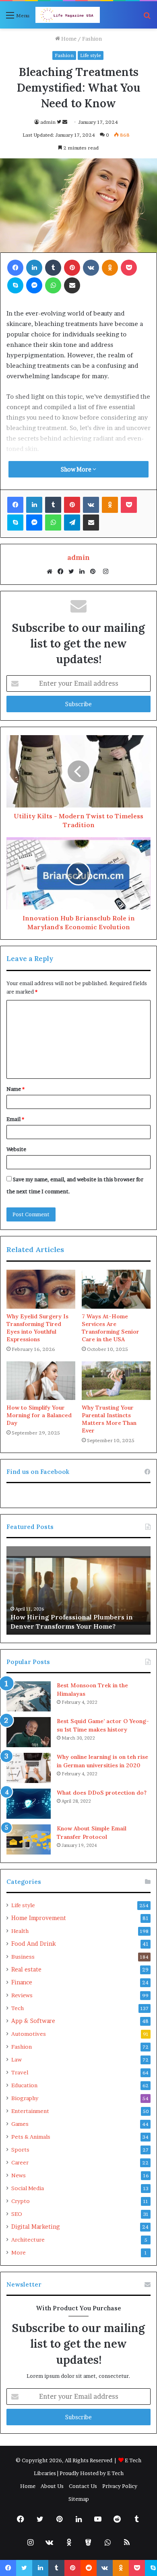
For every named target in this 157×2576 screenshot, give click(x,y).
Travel (20, 2072)
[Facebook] (62, 572)
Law (17, 2060)
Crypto (21, 2201)
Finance (22, 1982)
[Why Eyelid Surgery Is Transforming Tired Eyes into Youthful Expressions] (41, 1289)
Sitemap (79, 2499)
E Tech (115, 2473)
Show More (77, 469)
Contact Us (83, 2486)
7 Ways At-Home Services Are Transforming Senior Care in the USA (111, 1328)
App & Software (33, 2021)
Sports (20, 2150)
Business (23, 1957)
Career (20, 2162)
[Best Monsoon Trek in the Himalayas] (29, 1696)
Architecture (28, 2240)
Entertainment (30, 2111)
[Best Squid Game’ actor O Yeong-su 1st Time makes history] (29, 1732)
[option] (78, 1590)
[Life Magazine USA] (68, 15)
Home (68, 39)
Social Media (28, 2188)
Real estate (26, 1969)
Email (15, 1119)
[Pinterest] (95, 572)
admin (48, 122)
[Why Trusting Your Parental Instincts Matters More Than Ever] (116, 1381)
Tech (18, 2008)
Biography (25, 2098)
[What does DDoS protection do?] (29, 1804)
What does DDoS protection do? (102, 1793)
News (19, 2175)
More (19, 2252)
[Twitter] (73, 572)
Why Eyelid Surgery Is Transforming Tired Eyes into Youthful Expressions (37, 1328)
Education (24, 2085)
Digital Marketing (35, 2227)
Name (15, 1089)
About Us (52, 2486)
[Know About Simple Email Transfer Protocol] (29, 1839)
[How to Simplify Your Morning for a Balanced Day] (41, 1381)
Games (20, 2124)
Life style (91, 55)
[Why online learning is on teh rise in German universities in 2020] (29, 1768)
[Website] (52, 572)
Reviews (22, 1995)
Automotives (29, 2034)
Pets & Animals (31, 2137)
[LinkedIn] (84, 572)
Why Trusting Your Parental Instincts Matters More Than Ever (109, 1419)
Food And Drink (34, 1944)
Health (20, 1931)
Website (16, 1149)
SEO (17, 2214)
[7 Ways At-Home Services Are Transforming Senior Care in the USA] (116, 1289)
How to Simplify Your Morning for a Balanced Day (39, 1415)
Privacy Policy (120, 2486)
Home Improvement (39, 1918)
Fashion (92, 39)
